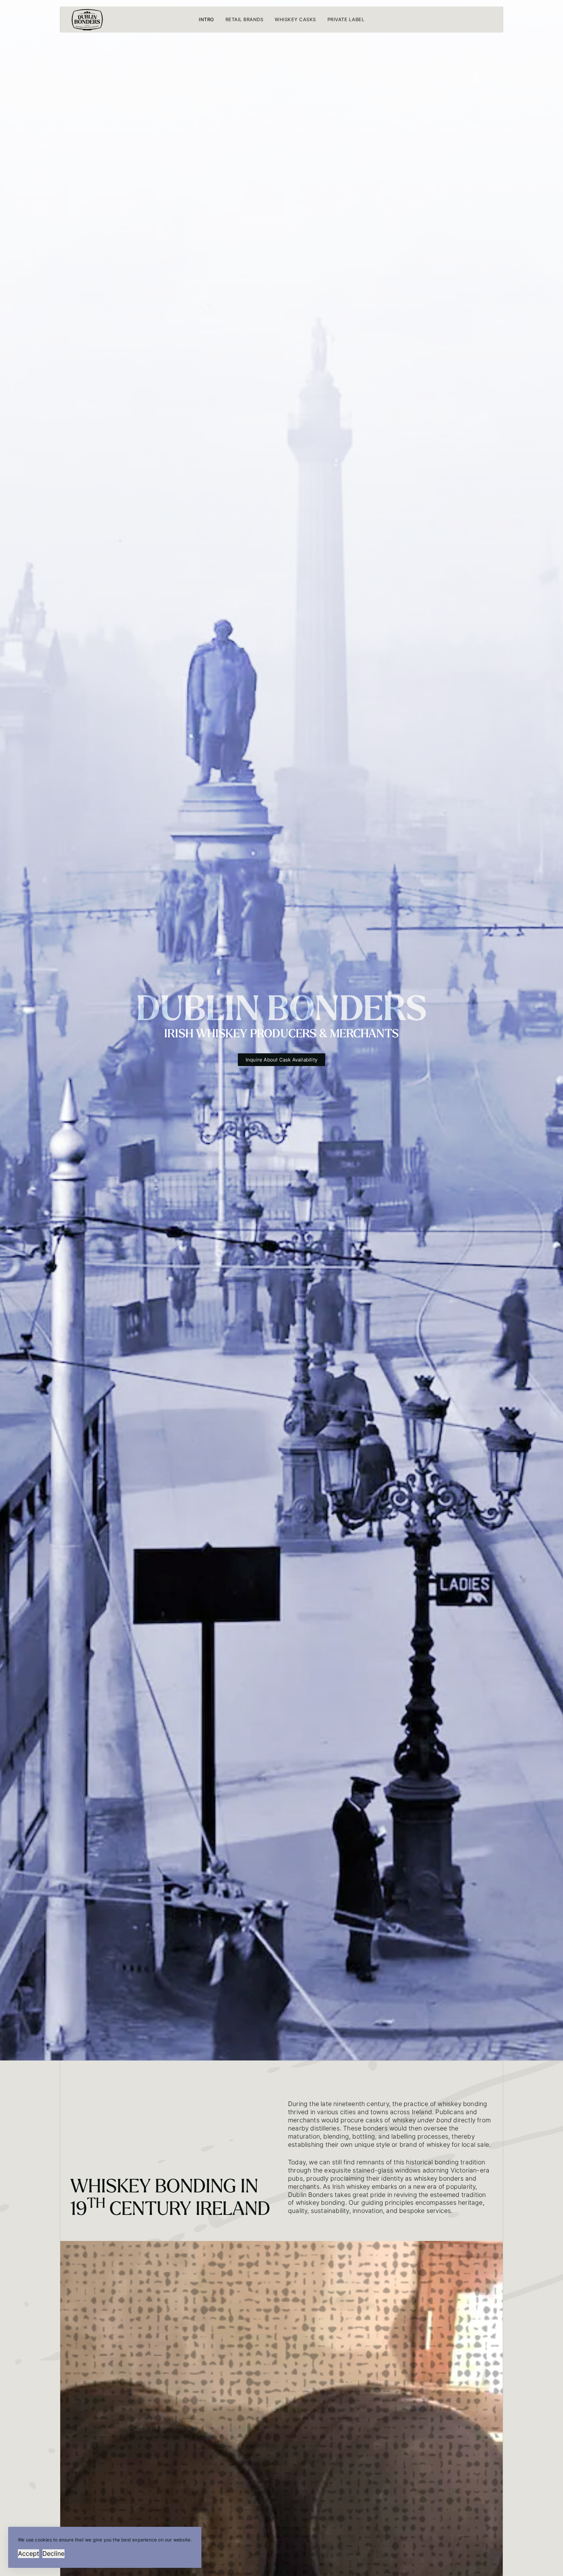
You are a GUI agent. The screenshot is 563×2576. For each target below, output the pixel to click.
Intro (206, 19)
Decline (53, 2554)
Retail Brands (245, 19)
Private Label (346, 19)
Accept (29, 2554)
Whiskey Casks (295, 19)
